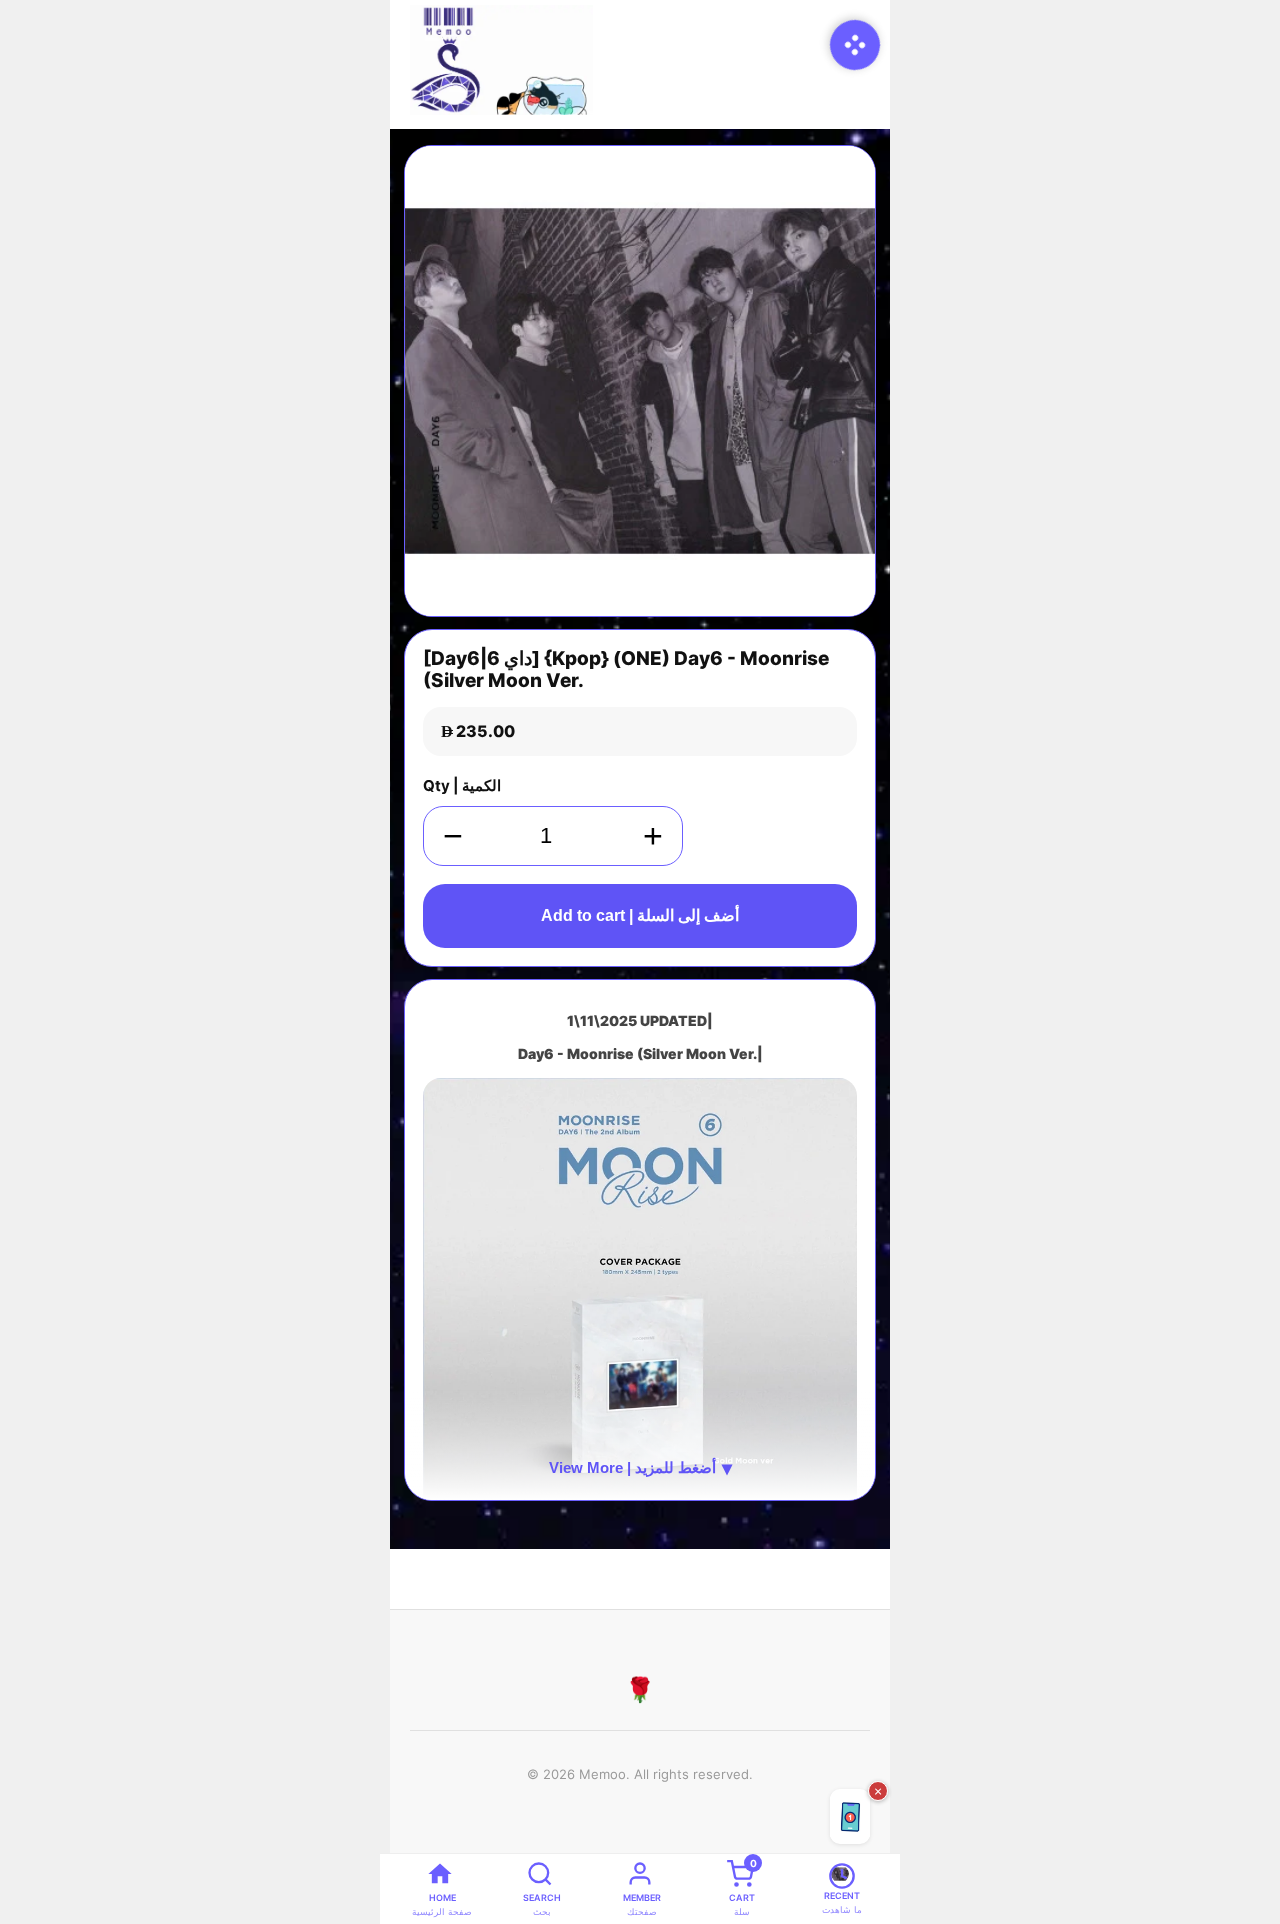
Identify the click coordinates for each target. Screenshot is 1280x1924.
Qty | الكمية (462, 785)
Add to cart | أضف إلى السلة (640, 915)
